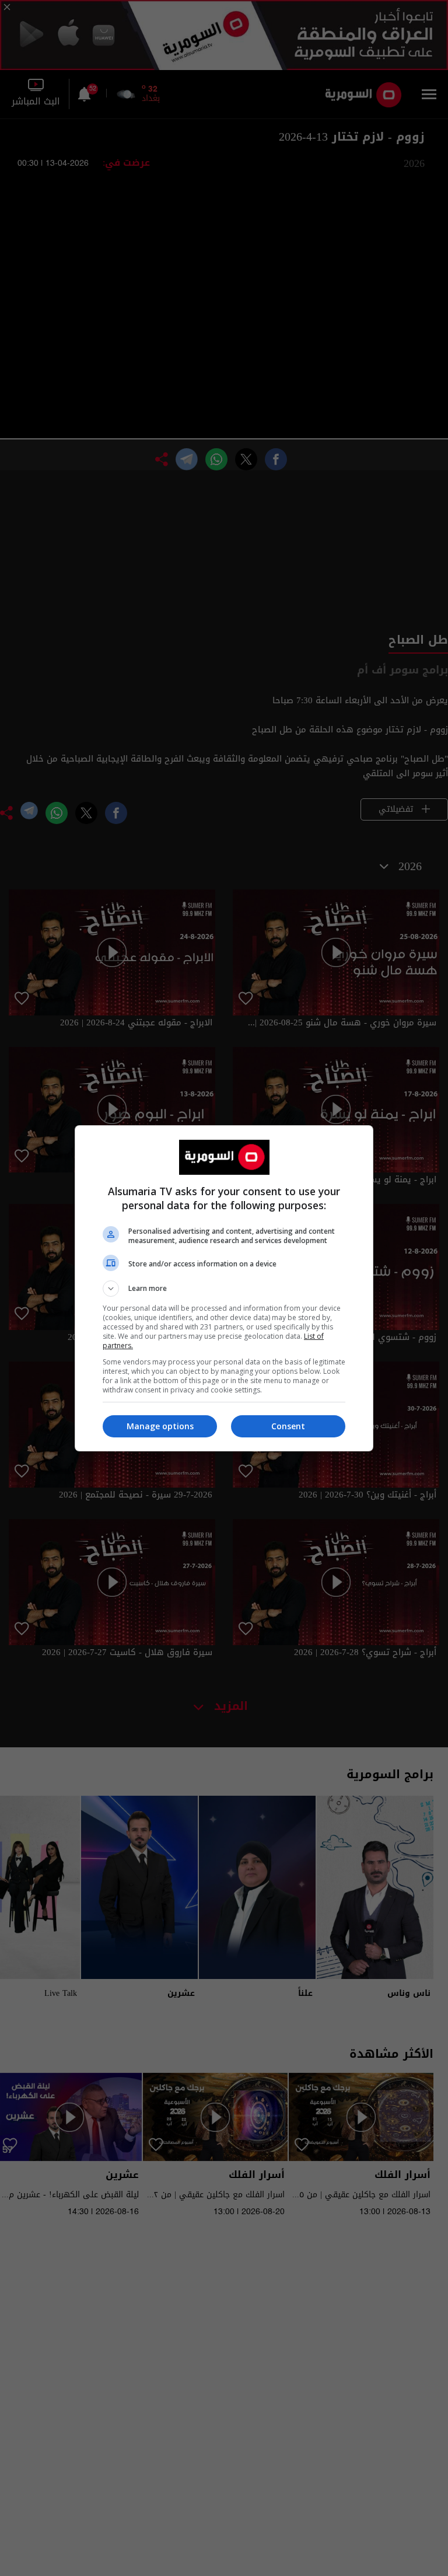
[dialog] (224, 1288)
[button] (224, 1289)
